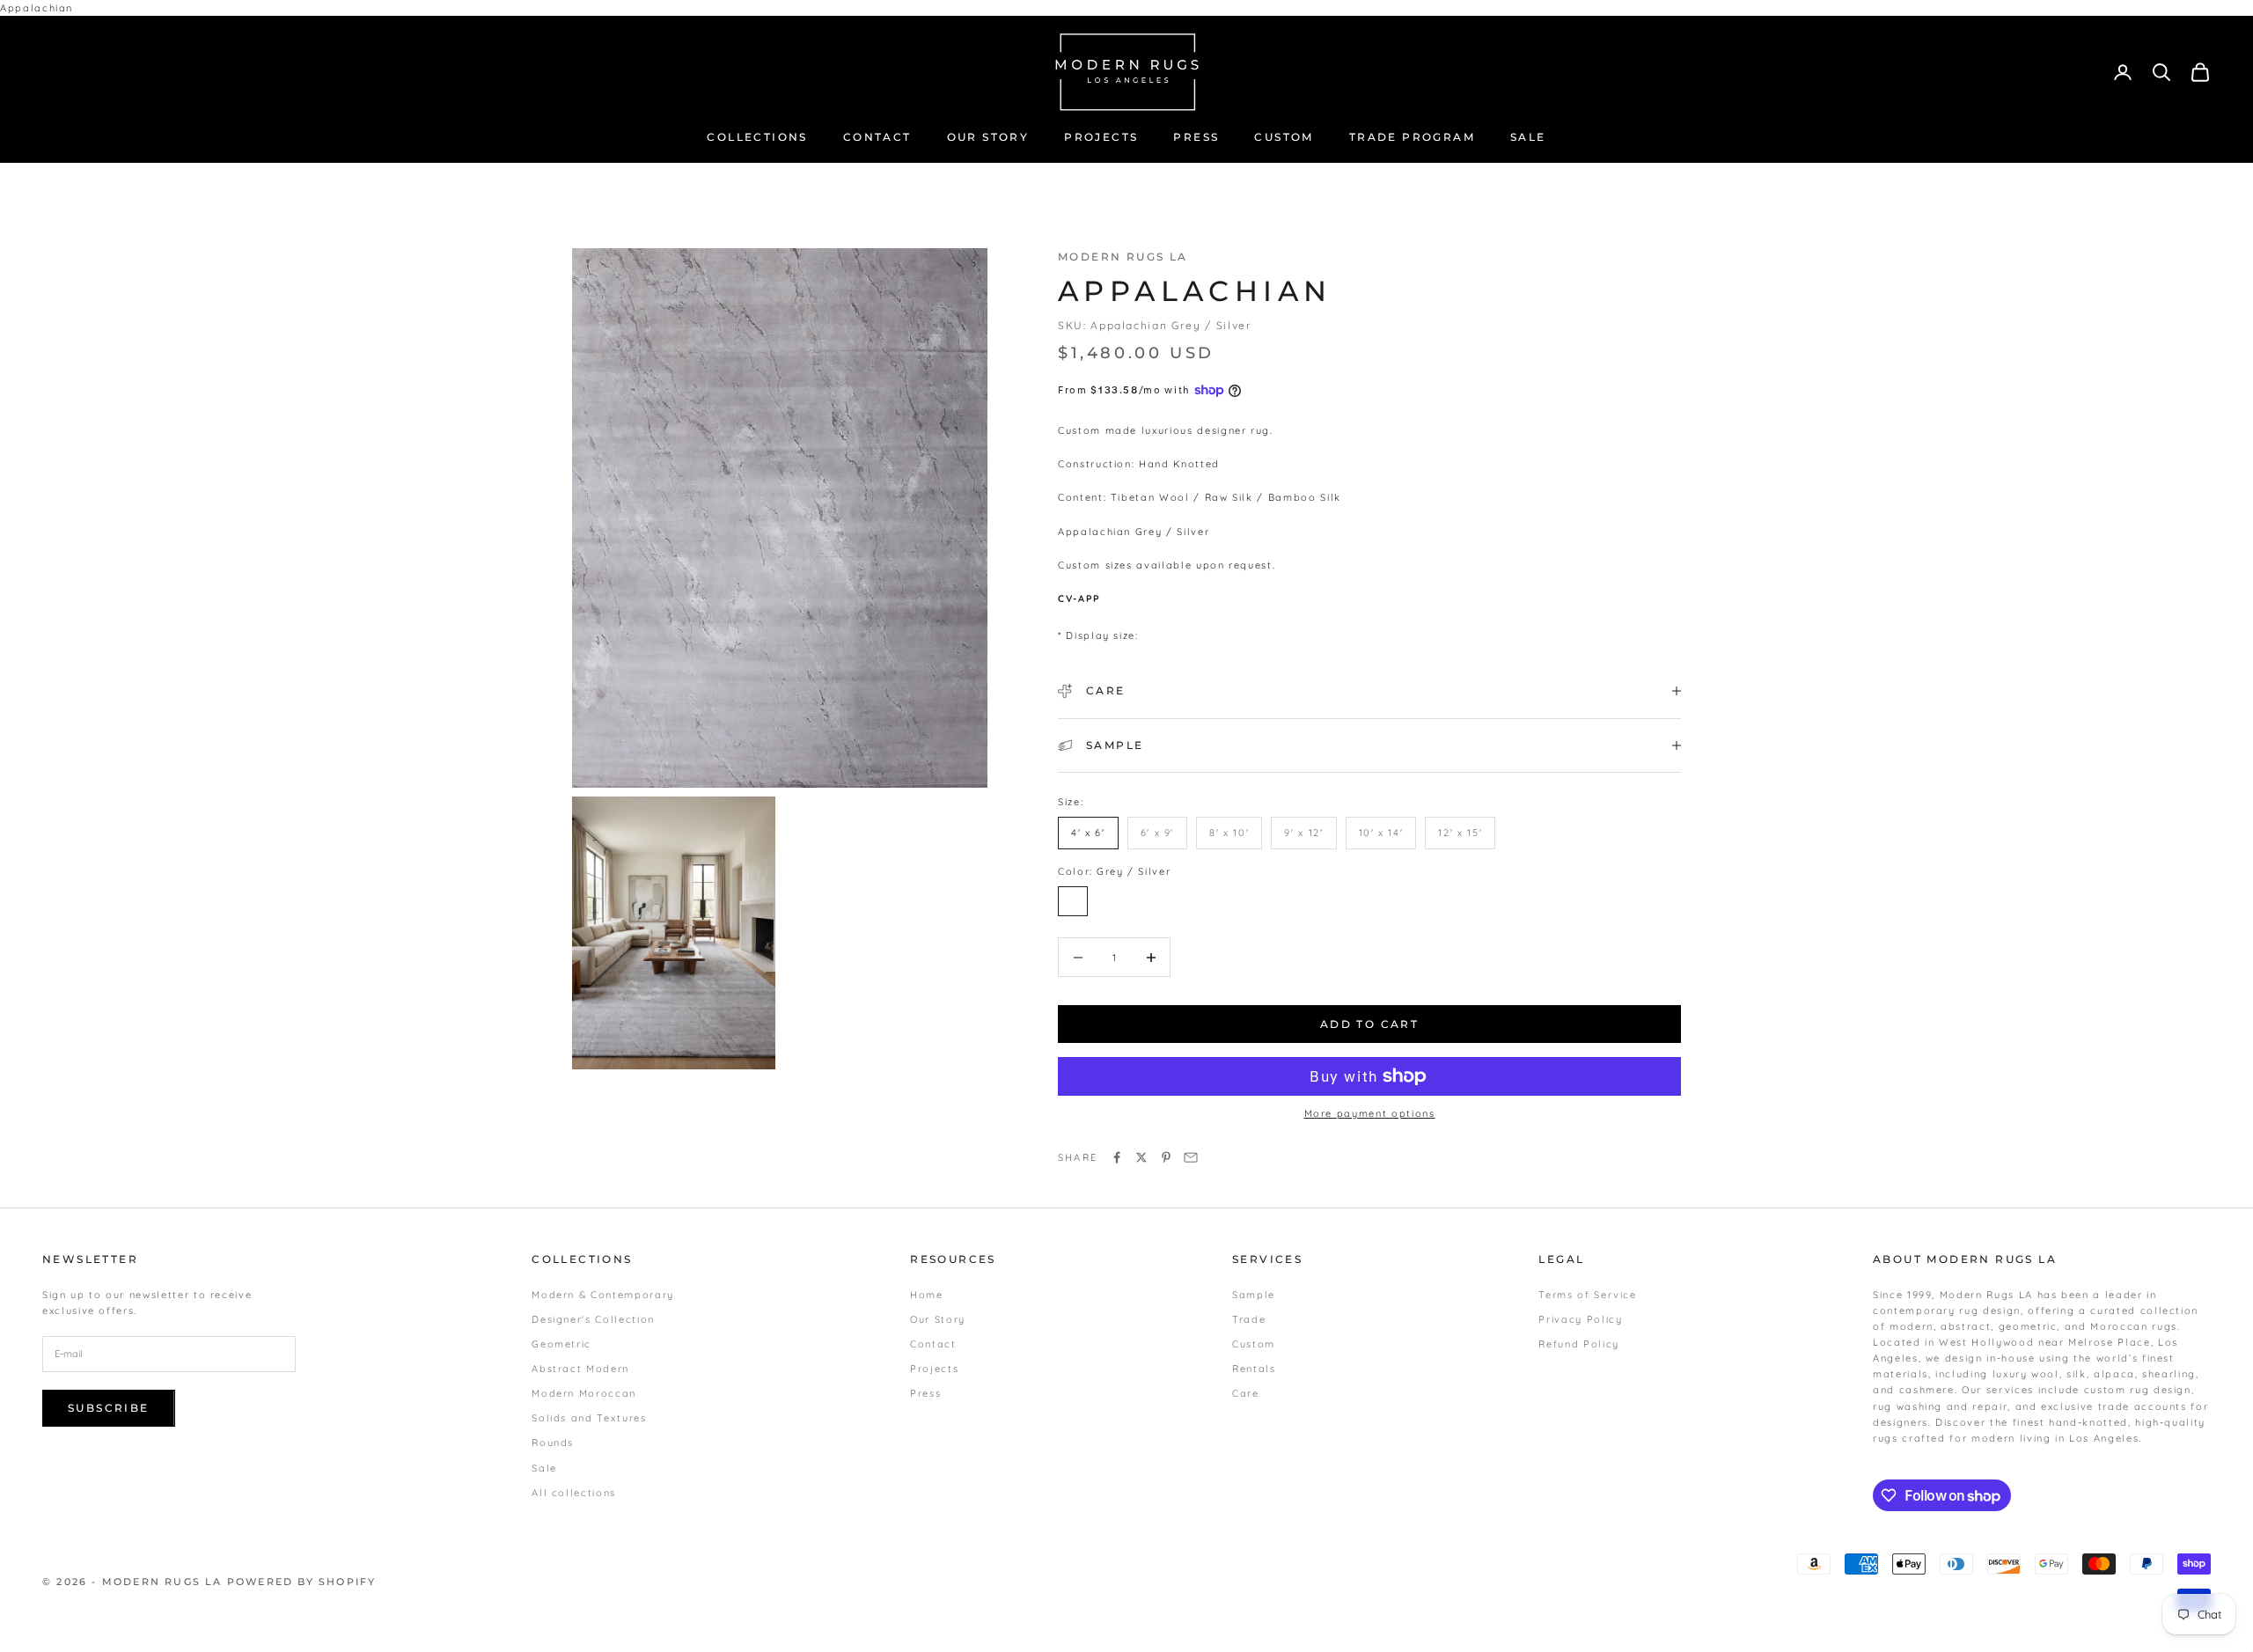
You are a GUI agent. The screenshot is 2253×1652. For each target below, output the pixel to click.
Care (1246, 1393)
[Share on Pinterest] (1166, 1157)
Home (927, 1295)
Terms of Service (1587, 1295)
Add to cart (1369, 1024)
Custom (1254, 1344)
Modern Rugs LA (1123, 257)
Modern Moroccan (584, 1393)
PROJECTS (1101, 137)
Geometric (561, 1344)
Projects (934, 1369)
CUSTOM (1284, 137)
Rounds (553, 1443)
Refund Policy (1578, 1344)
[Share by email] (1191, 1157)
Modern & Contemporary (603, 1295)
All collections (574, 1493)
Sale (544, 1468)
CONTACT (877, 137)
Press (925, 1393)
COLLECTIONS (757, 137)
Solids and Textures (589, 1418)
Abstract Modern (580, 1369)
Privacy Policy (1580, 1319)
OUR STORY (988, 137)
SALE (1528, 137)
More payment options (1370, 1113)
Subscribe (109, 1408)
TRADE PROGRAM (1412, 137)
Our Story (938, 1319)
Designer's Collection (593, 1319)
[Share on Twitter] (1141, 1157)
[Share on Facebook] (1117, 1157)
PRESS (1196, 137)
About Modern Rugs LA (1965, 1259)
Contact (933, 1344)
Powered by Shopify (302, 1582)
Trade (1249, 1319)
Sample (1254, 1295)
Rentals (1254, 1369)
